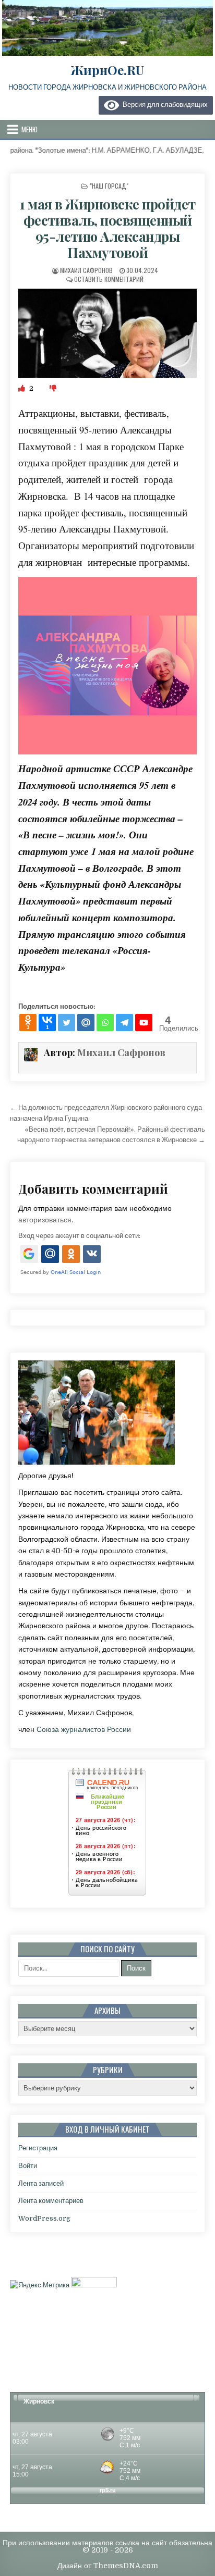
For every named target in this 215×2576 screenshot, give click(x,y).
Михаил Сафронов (86, 270)
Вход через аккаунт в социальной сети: (79, 1236)
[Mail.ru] (86, 1023)
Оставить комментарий (109, 279)
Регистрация (38, 2148)
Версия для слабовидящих (163, 104)
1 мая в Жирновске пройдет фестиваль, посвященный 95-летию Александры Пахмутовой (107, 228)
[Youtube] (144, 1023)
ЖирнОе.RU (107, 70)
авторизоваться (45, 1220)
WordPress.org (44, 2218)
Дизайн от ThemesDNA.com (108, 2566)
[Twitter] (67, 1023)
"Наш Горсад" (109, 186)
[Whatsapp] (105, 1023)
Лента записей (41, 2183)
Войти (28, 2166)
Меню (29, 129)
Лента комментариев (51, 2201)
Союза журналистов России (84, 1729)
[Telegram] (124, 1023)
